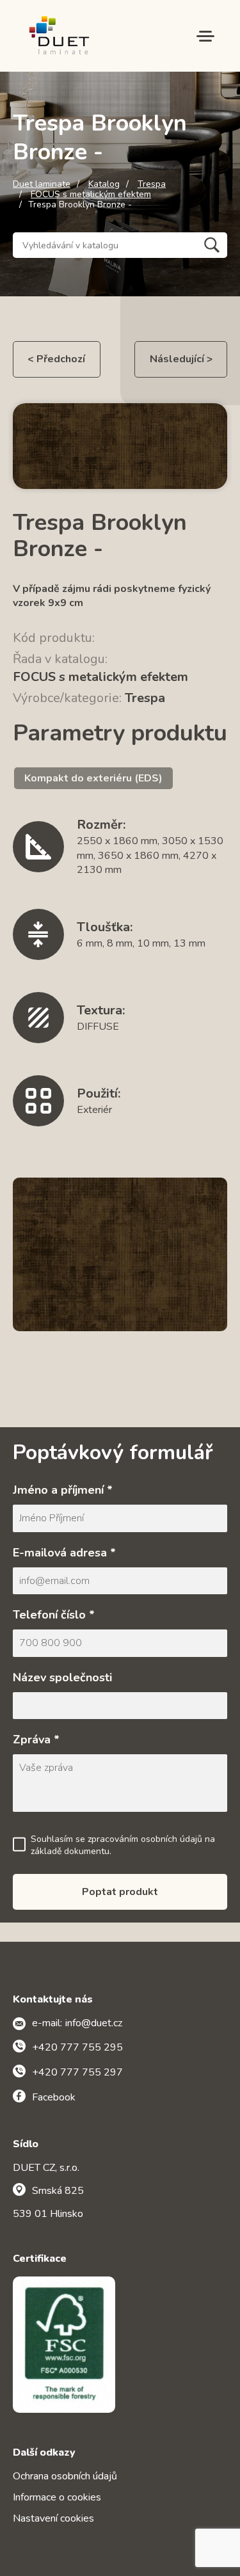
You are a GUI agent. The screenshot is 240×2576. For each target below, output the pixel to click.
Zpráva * (36, 1740)
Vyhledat (212, 245)
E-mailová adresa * (64, 1553)
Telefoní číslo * (54, 1615)
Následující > (181, 359)
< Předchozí (56, 359)
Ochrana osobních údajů (65, 2476)
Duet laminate (42, 184)
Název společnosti (62, 1677)
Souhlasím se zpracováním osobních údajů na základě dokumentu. (123, 1845)
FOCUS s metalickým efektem (91, 195)
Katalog (104, 184)
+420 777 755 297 (77, 2072)
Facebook (54, 2097)
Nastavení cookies (53, 2518)
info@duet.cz (94, 2023)
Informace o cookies (57, 2497)
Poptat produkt (120, 1892)
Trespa (152, 184)
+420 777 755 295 (77, 2047)
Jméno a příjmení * (63, 1490)
